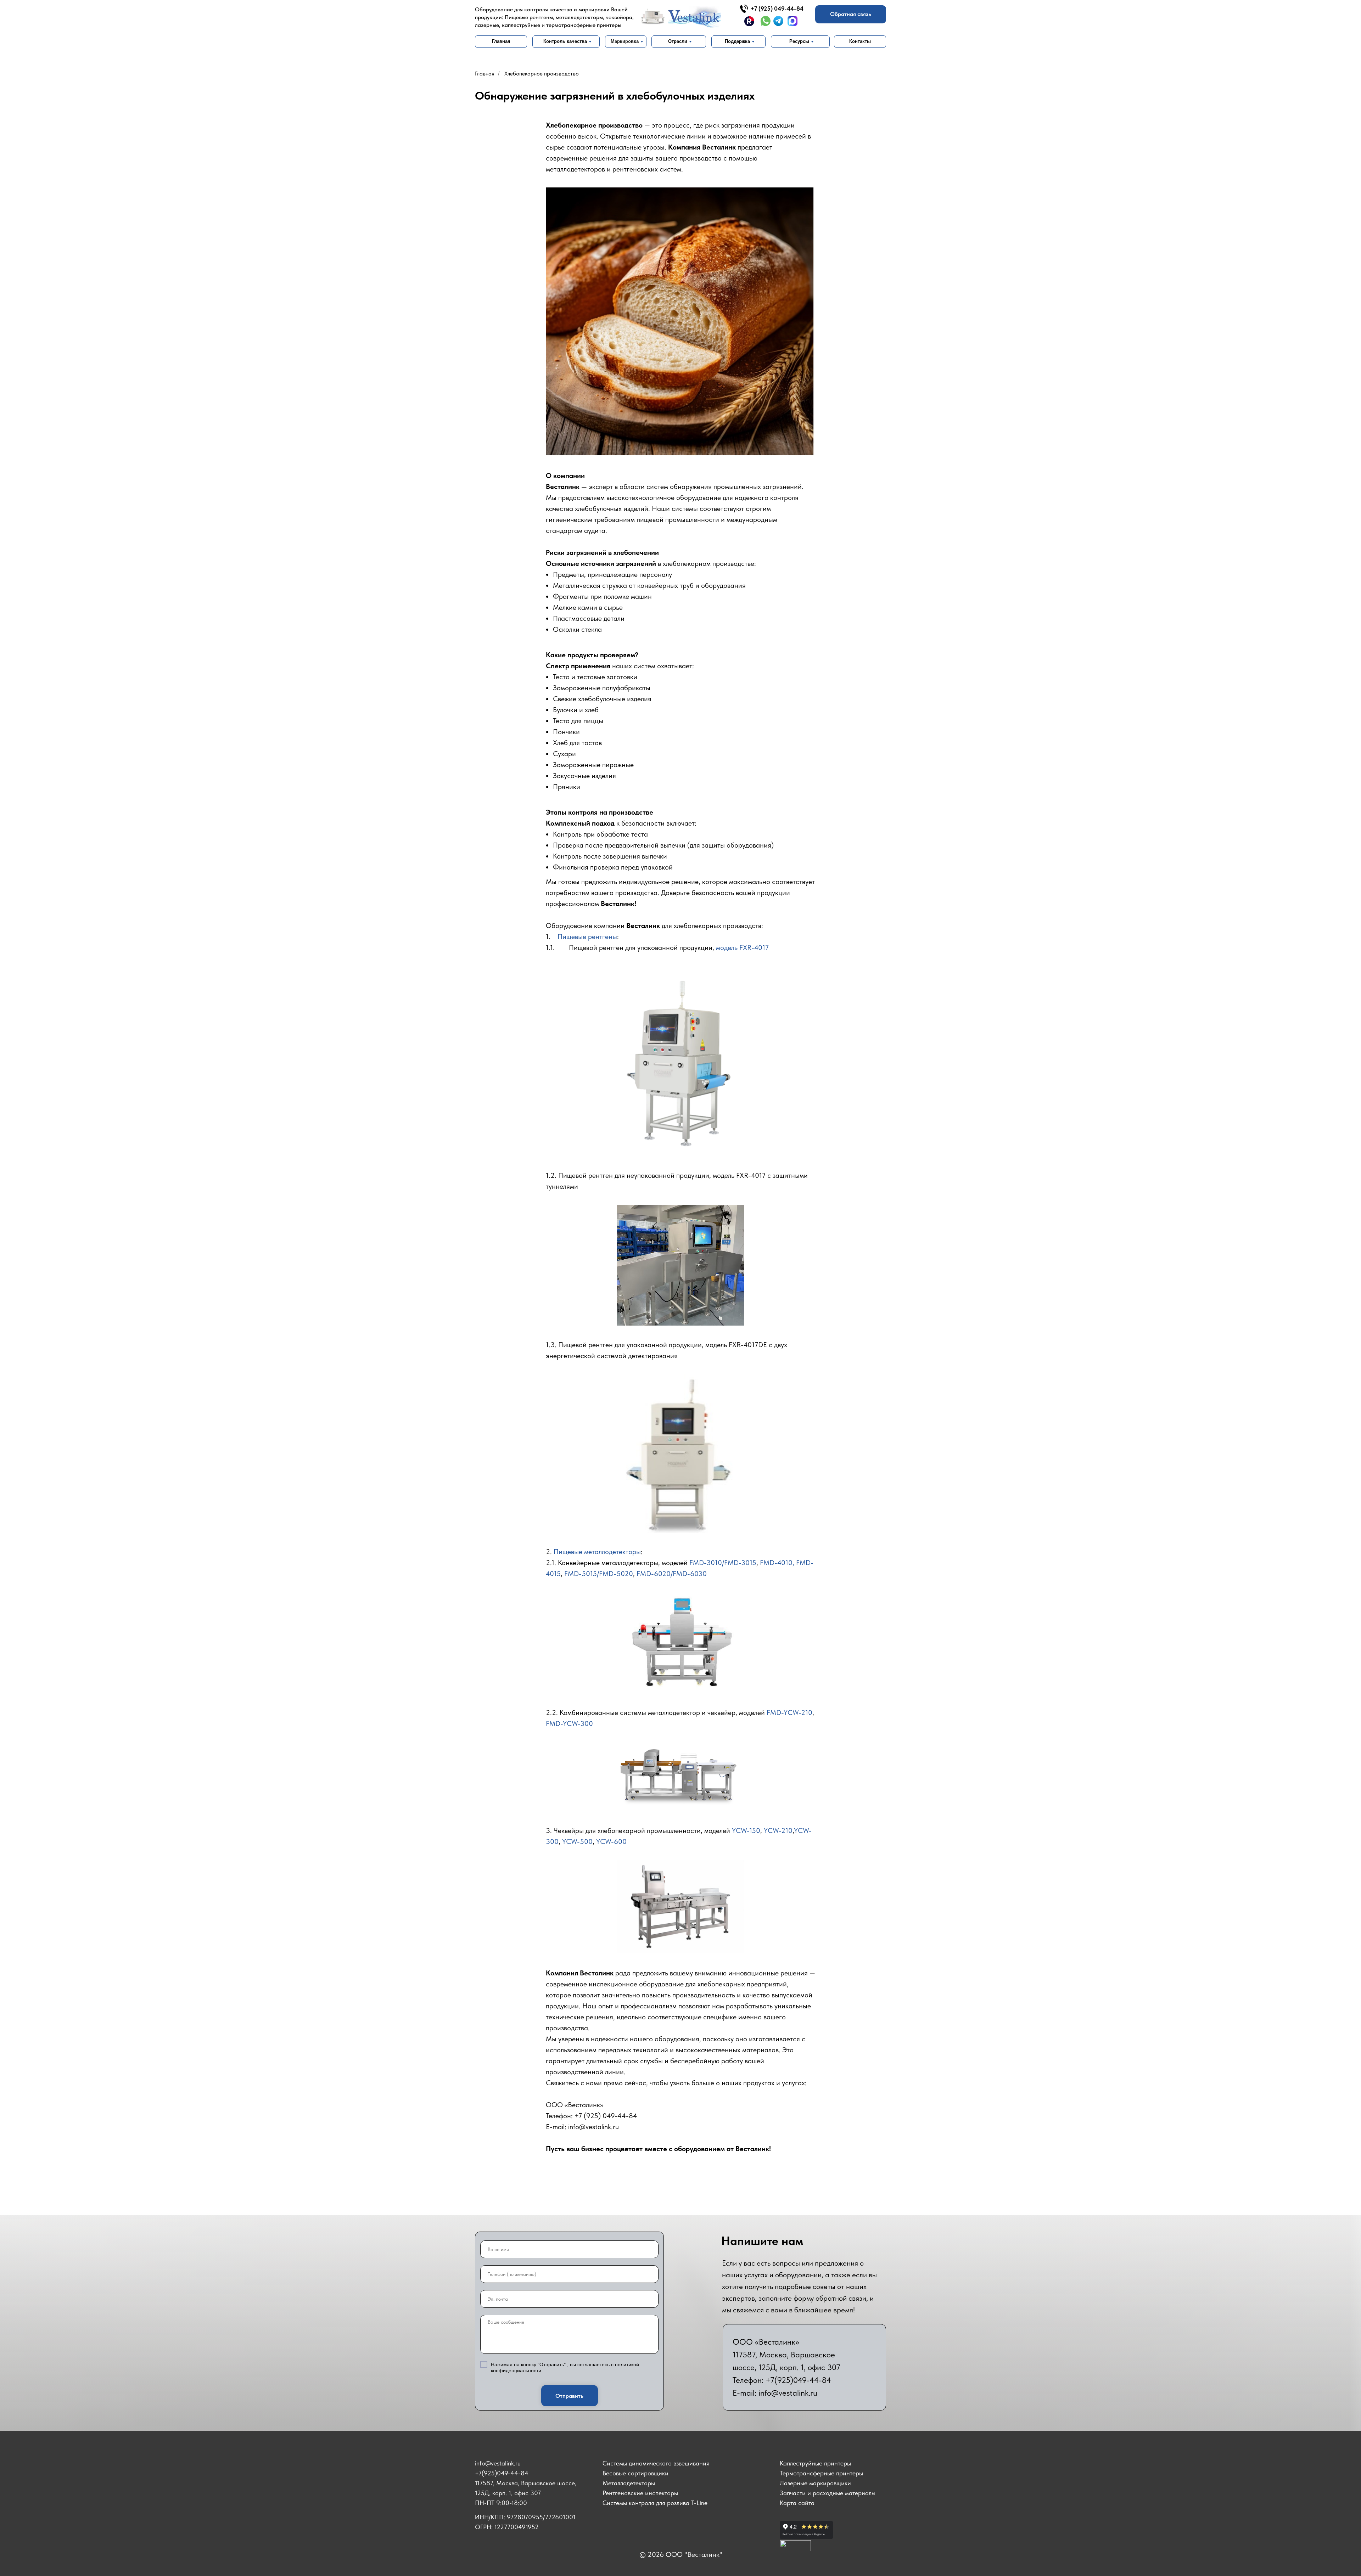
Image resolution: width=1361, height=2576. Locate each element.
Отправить (569, 2396)
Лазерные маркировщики (815, 2483)
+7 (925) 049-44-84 (777, 9)
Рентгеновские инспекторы (640, 2493)
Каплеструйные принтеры (815, 2463)
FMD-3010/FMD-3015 (723, 1563)
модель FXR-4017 (742, 947)
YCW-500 (577, 1841)
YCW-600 (611, 1841)
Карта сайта (797, 2503)
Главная (485, 74)
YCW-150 (746, 1830)
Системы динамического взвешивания (656, 2463)
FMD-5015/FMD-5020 (599, 1574)
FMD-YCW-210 (789, 1712)
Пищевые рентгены (587, 937)
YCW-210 (778, 1830)
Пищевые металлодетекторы (597, 1552)
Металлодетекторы (629, 2483)
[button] (851, 14)
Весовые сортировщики (635, 2473)
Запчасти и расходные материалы (828, 2493)
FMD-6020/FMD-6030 (672, 1574)
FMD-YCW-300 (569, 1723)
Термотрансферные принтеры (821, 2473)
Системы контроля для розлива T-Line (655, 2503)
